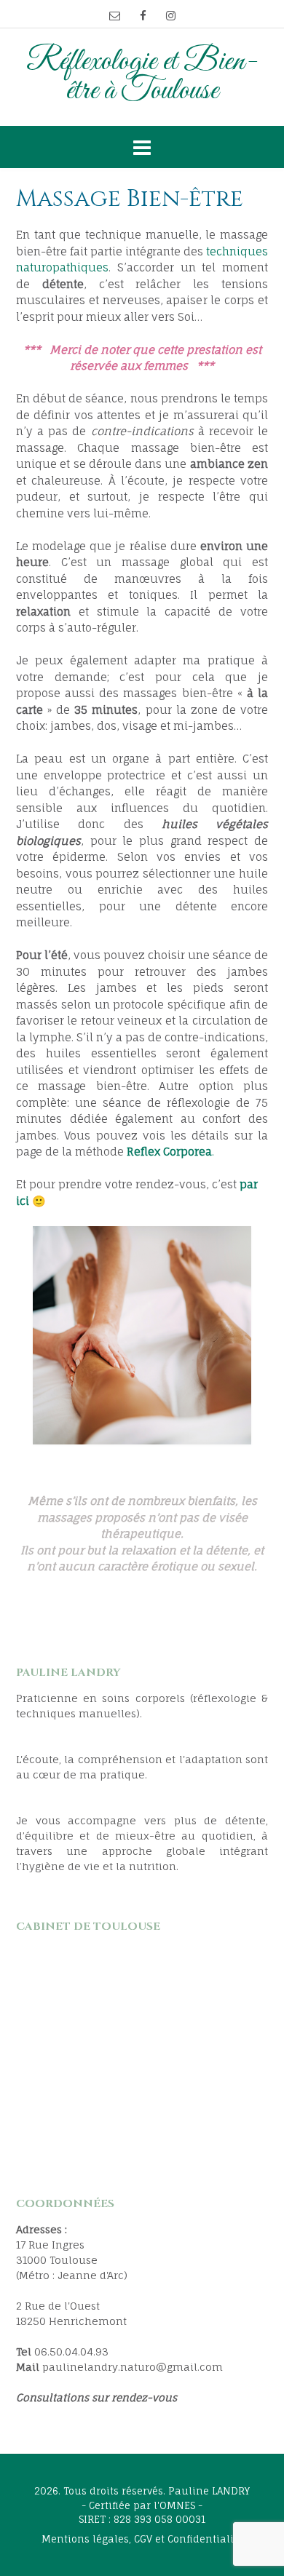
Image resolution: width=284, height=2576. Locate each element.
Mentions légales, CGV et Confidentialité (142, 2539)
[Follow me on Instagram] (171, 16)
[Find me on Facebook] (143, 16)
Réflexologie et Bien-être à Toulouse (142, 77)
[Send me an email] (115, 16)
